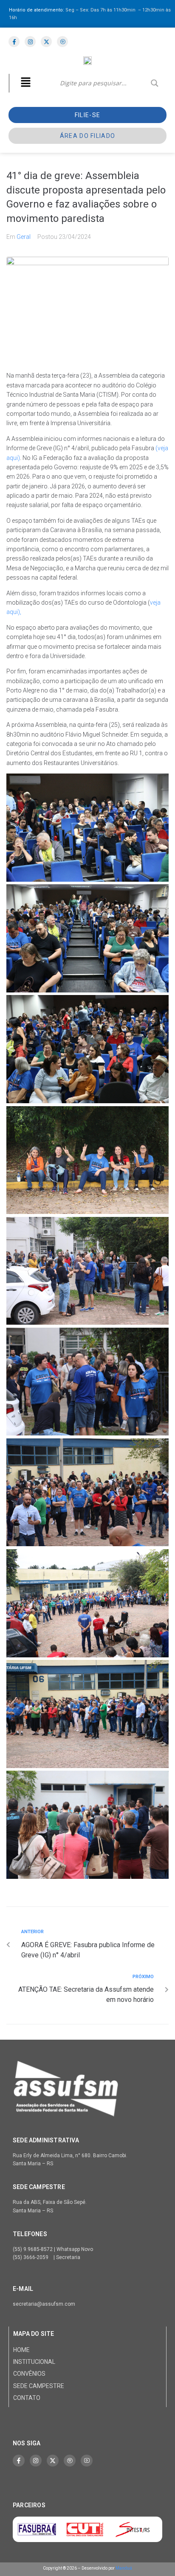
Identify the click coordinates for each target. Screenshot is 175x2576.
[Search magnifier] (155, 83)
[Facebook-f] (19, 2461)
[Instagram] (36, 2461)
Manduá (124, 2568)
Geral (24, 237)
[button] (25, 83)
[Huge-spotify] (70, 2461)
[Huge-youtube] (87, 2461)
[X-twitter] (53, 2461)
